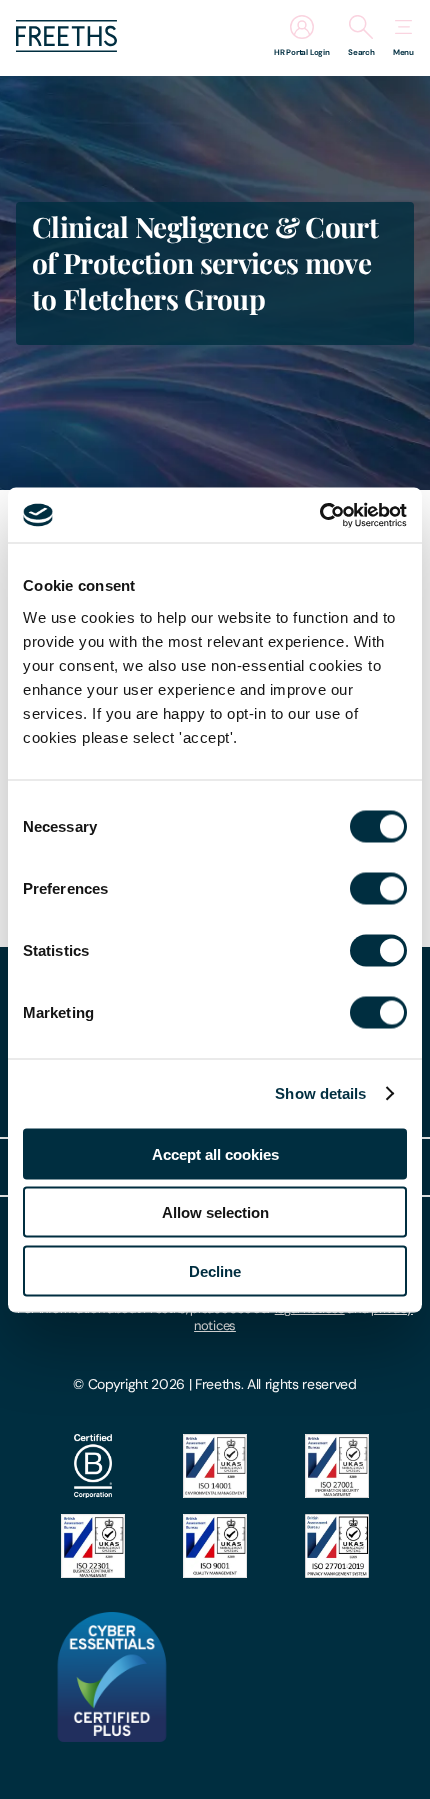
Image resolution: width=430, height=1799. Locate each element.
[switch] (378, 888)
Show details (320, 1093)
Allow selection (215, 1212)
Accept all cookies (215, 1153)
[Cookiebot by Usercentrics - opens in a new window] (319, 515)
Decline (215, 1270)
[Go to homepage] (66, 46)
